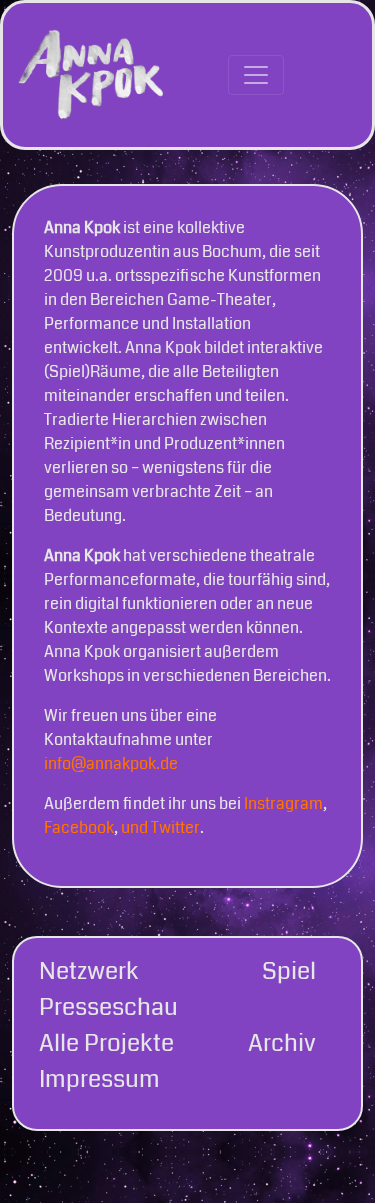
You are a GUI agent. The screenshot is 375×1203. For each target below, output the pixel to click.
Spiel (289, 971)
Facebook (79, 827)
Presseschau (108, 1007)
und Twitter (160, 827)
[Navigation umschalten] (256, 75)
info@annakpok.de (111, 763)
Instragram (283, 803)
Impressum (99, 1079)
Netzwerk (89, 971)
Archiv (282, 1043)
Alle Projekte (106, 1043)
